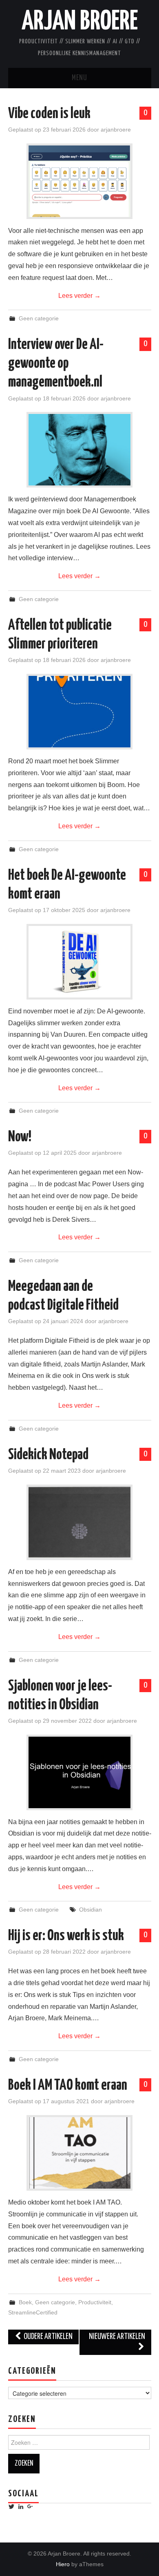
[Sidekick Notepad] (79, 1522)
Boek (25, 2302)
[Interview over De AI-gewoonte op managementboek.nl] (79, 450)
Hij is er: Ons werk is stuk (66, 1936)
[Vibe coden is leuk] (79, 181)
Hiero (63, 2564)
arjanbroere (116, 130)
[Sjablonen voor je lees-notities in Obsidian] (79, 1772)
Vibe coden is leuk (49, 114)
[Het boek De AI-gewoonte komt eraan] (79, 962)
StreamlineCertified (33, 2312)
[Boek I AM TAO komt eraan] (79, 2153)
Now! (20, 1137)
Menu (79, 78)
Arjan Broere (80, 22)
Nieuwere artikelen (117, 2337)
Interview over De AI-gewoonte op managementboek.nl (56, 364)
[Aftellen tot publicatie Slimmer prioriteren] (79, 712)
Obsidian (91, 1910)
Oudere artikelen (47, 2337)
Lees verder (79, 296)
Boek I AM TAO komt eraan (68, 2086)
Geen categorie (39, 318)
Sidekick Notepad (48, 1455)
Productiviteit (95, 2302)
